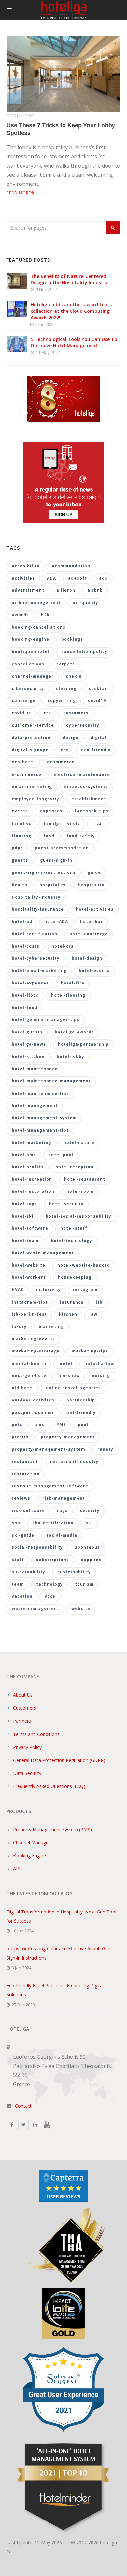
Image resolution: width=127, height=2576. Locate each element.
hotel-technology (71, 1241)
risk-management (64, 1498)
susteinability (74, 1572)
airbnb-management (36, 603)
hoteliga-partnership (83, 1044)
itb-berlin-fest (29, 1314)
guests (20, 860)
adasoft (78, 578)
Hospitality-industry (36, 897)
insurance (72, 1302)
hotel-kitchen (28, 1056)
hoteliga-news (29, 1044)
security (90, 1510)
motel (65, 1363)
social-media (62, 1535)
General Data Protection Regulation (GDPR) (59, 1760)
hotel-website (28, 1265)
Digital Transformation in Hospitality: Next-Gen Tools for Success (63, 1916)
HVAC (18, 1290)
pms (39, 1424)
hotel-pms (24, 1155)
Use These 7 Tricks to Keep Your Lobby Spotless (61, 129)
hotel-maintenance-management (51, 1081)
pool (83, 1424)
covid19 (97, 701)
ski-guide (23, 1535)
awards (20, 615)
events (20, 811)
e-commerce (27, 774)
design (71, 737)
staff (18, 1560)
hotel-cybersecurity (36, 958)
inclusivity (48, 1290)
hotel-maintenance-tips (40, 1093)
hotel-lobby (71, 1056)
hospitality (53, 885)
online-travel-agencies (73, 1388)
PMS (61, 1424)
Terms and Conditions (36, 1734)
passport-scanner (33, 1412)
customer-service (33, 725)
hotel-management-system (44, 1118)
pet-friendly (81, 1412)
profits (20, 1437)
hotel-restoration (33, 1191)
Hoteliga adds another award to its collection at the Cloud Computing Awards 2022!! (71, 311)
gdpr (17, 848)
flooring (21, 836)
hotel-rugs (24, 1204)
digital (99, 737)
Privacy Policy (27, 1747)
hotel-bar (92, 922)
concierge (24, 701)
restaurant (25, 1461)
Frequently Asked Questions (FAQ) (49, 1786)
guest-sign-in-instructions (44, 872)
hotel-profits (28, 1167)
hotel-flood (25, 995)
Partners (22, 1721)
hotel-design (87, 958)
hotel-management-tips (40, 1130)
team (18, 1584)
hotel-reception (74, 1167)
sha (16, 1523)
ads (103, 578)
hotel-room (80, 1191)
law (93, 1314)
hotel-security (66, 1204)
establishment (89, 799)
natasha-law (99, 1363)
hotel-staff (74, 1228)
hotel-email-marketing (39, 971)
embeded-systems (86, 786)
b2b (45, 615)
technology (49, 1584)
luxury (19, 1327)
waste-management (35, 1609)
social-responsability (37, 1547)
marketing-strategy (36, 1351)
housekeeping (75, 1277)
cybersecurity (83, 725)
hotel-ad (22, 922)
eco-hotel (23, 762)
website (81, 1609)
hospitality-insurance (38, 909)
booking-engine (30, 639)
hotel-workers (29, 1277)
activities (23, 578)
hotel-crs (63, 946)
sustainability (28, 1572)
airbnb (95, 590)
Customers (25, 1708)
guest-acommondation (62, 848)
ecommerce (61, 762)
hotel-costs (26, 946)
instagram (85, 1290)
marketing (51, 1327)
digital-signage (30, 750)
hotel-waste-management (43, 1253)
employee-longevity (35, 799)
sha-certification (53, 1523)
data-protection (31, 737)
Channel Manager (32, 1842)
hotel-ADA (56, 922)
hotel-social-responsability (78, 1216)
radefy (105, 1449)
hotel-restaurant (85, 1179)
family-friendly (62, 823)
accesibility (26, 566)
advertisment (28, 590)
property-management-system (49, 1449)
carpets (66, 664)
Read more (19, 193)
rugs (62, 1510)
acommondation (71, 566)
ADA (51, 578)
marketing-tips (90, 1351)
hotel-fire (73, 983)
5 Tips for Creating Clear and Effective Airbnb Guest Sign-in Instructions (60, 1953)
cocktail (98, 688)
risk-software (28, 1510)
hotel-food (25, 1008)
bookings (72, 639)
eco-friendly (96, 750)
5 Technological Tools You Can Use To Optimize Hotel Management (74, 342)
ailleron (66, 590)
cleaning (66, 688)
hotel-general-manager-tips (46, 1020)
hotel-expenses (30, 983)
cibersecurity (28, 688)
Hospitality (91, 885)
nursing (101, 1376)
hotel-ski (23, 1216)
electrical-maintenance (82, 774)
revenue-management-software (50, 1486)
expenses (51, 811)
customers (76, 713)
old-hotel (23, 1388)
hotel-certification (35, 934)
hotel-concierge (89, 934)
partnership (81, 1400)
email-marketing (32, 786)
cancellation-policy (84, 652)
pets (17, 1424)
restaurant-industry (74, 1461)
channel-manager (33, 676)
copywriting (62, 701)
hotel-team (25, 1241)
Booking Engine (29, 1856)
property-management (68, 1437)
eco (65, 750)
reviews (21, 1498)
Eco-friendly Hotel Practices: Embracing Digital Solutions (55, 1990)
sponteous (87, 1547)
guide (94, 872)
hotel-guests (27, 1032)
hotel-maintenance (35, 1069)
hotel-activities (95, 909)
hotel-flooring (68, 995)
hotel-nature (79, 1142)
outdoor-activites (33, 1400)
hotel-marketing (32, 1142)
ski (89, 1523)
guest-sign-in (56, 860)
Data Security (27, 1773)
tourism (84, 1584)
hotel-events (94, 971)
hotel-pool (61, 1155)
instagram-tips (30, 1302)
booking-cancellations (39, 627)
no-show (70, 1376)
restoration (26, 1474)
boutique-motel (30, 652)
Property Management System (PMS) (52, 1829)
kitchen (68, 1314)
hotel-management (35, 1105)
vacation (22, 1596)
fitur (98, 823)
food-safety (81, 836)
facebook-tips (92, 811)
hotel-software (30, 1228)
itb (99, 1302)
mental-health (29, 1363)
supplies (91, 1560)
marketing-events (33, 1339)
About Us (23, 1695)
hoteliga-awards (74, 1032)
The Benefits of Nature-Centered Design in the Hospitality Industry (69, 279)
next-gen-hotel (30, 1376)
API (17, 1869)
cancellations (28, 664)
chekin (74, 676)
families (22, 823)
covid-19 (22, 713)
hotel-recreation (32, 1179)
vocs (50, 1596)
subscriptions (53, 1560)
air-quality (85, 603)
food (49, 836)
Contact (23, 2106)
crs (47, 713)
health (20, 885)
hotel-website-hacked (84, 1265)
